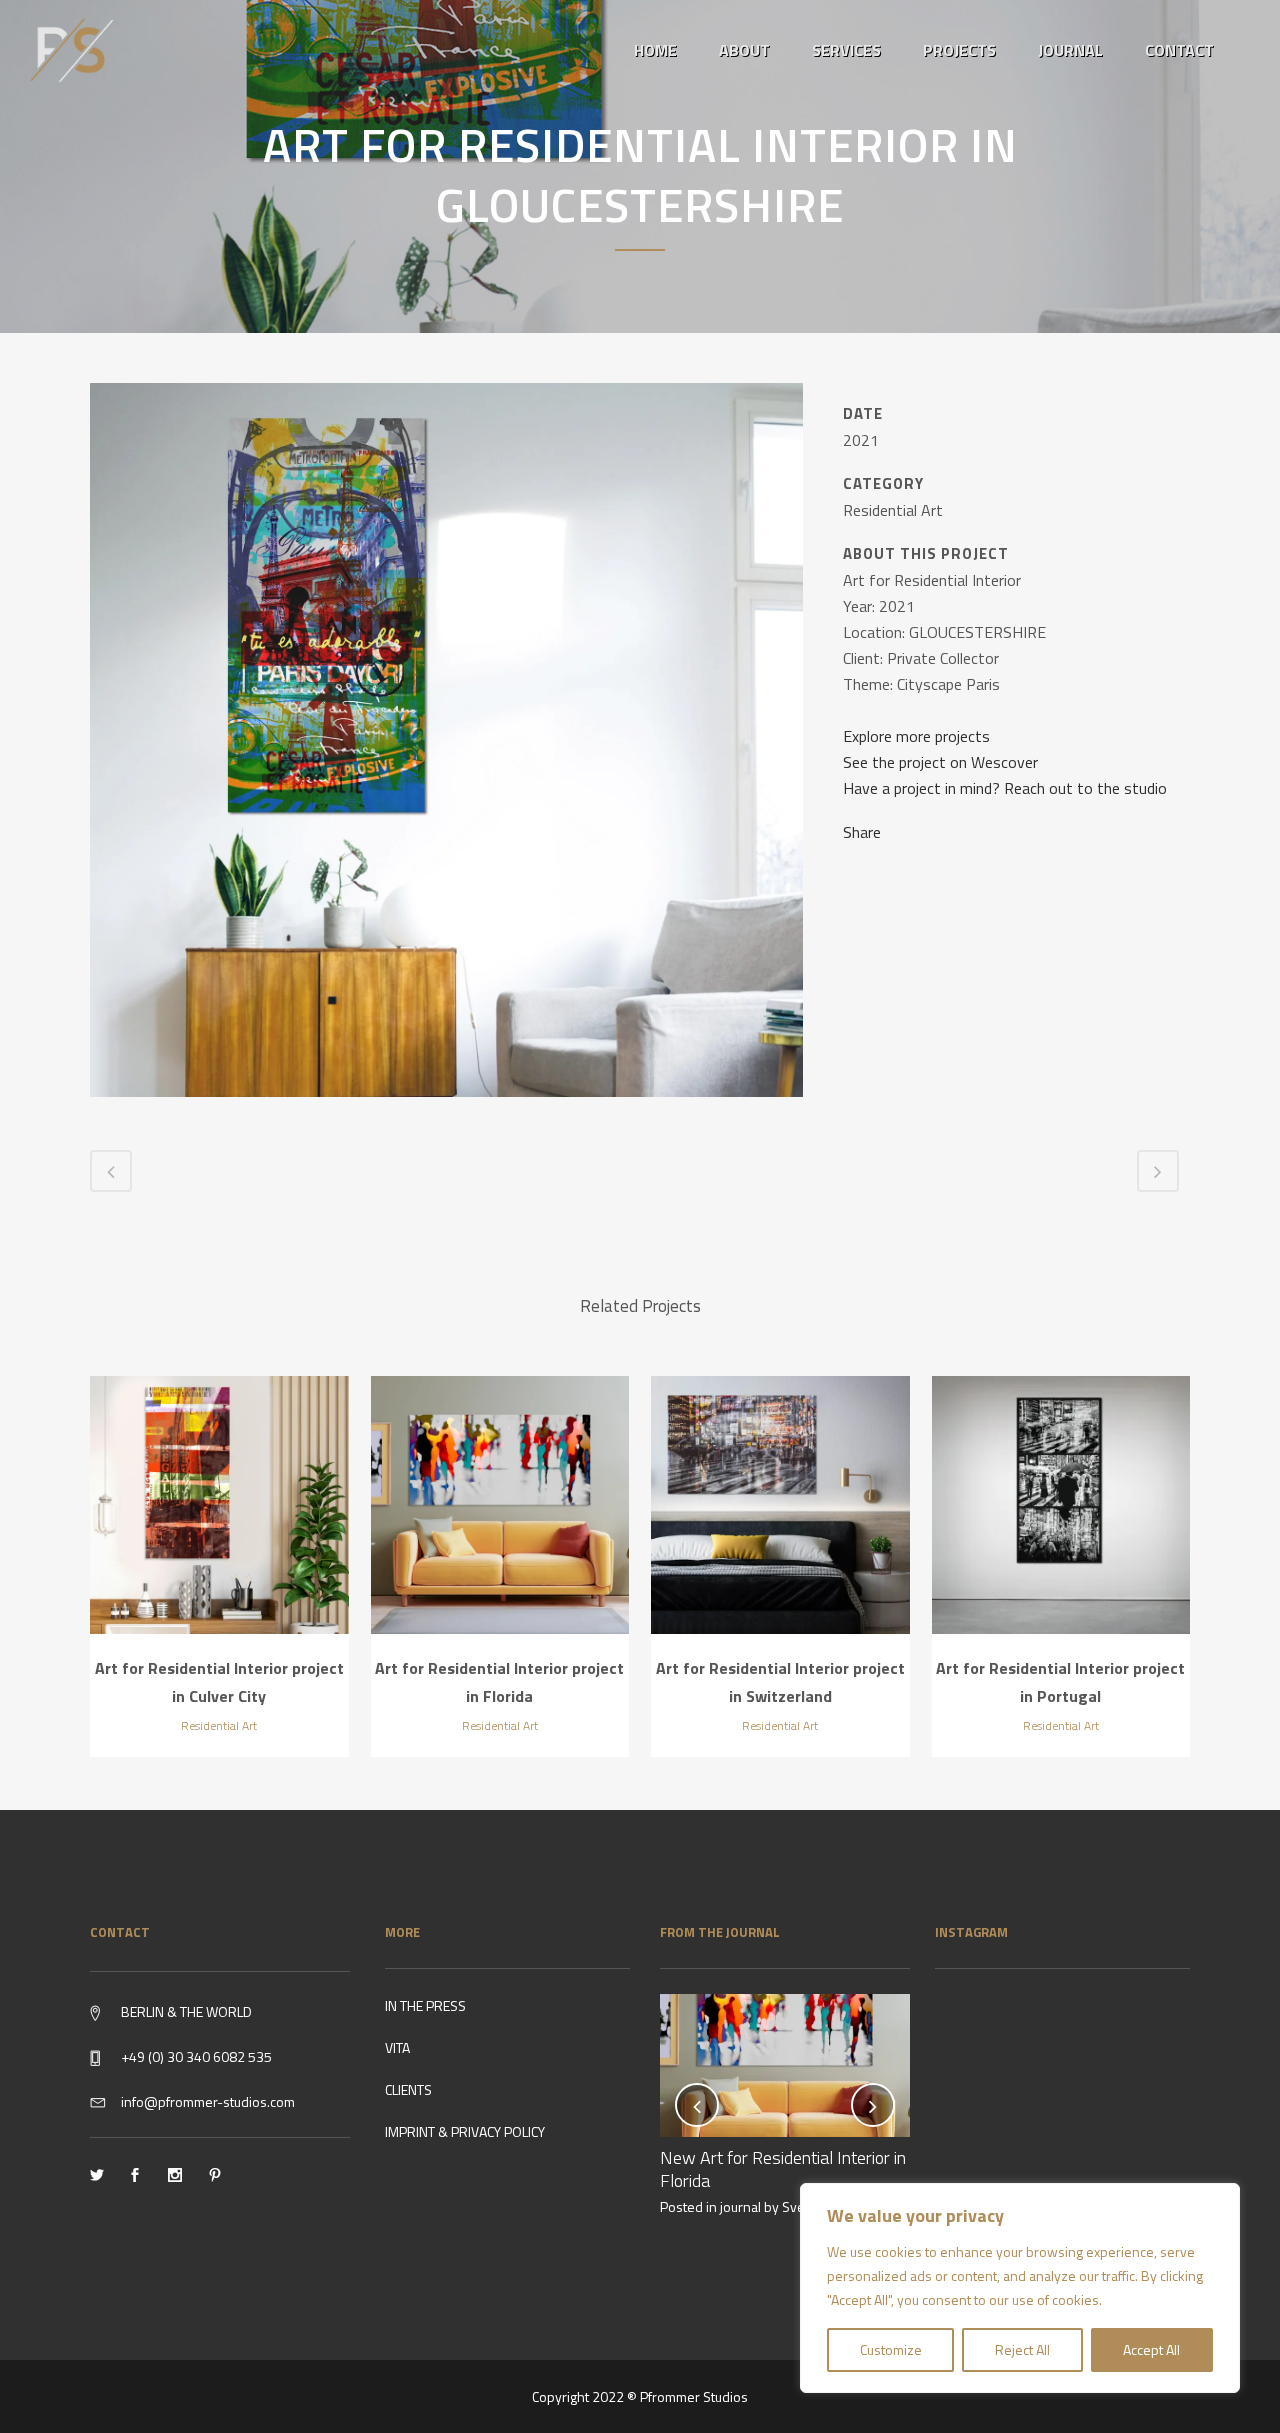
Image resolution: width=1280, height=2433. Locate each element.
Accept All (1151, 2349)
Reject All (1022, 2349)
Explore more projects (916, 736)
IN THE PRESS (425, 2005)
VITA (397, 2047)
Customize (891, 2349)
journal (740, 2206)
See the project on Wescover (940, 762)
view (219, 1501)
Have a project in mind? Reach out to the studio (1005, 788)
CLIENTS (408, 2089)
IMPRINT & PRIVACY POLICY (465, 2131)
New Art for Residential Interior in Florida (783, 2169)
